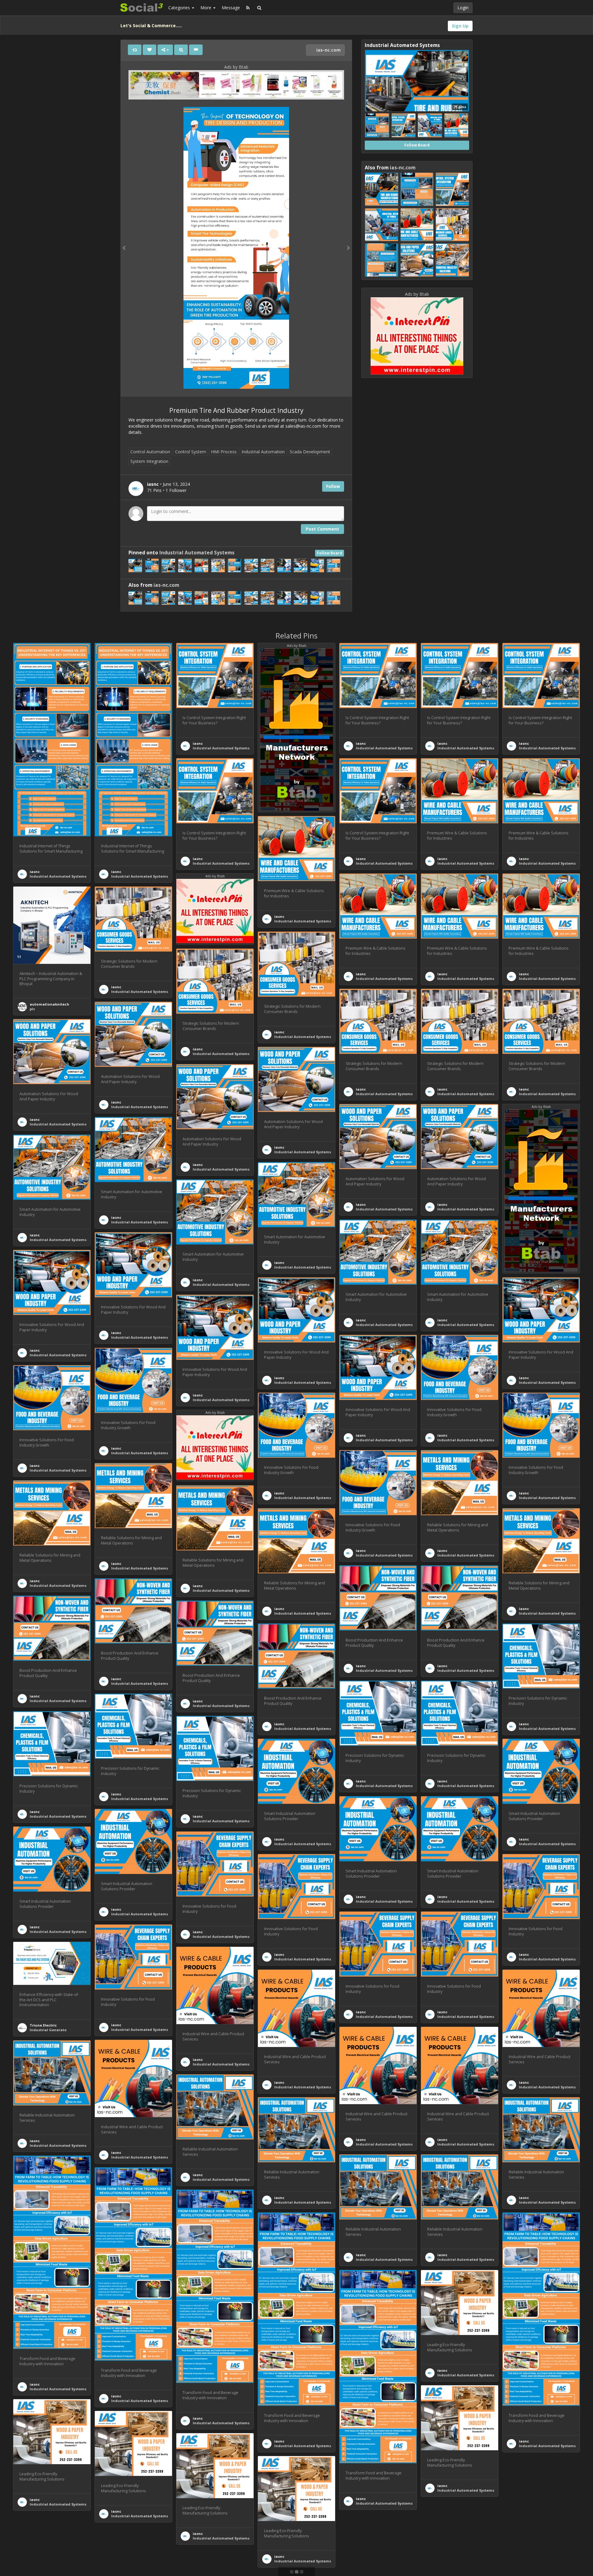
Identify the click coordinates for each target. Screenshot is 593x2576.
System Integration (149, 461)
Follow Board (330, 553)
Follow (333, 486)
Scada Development (310, 452)
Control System (191, 452)
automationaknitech (49, 1004)
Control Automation (150, 452)
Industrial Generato (48, 2030)
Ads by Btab (236, 67)
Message (231, 8)
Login (463, 8)
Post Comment (322, 529)
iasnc (35, 872)
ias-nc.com (328, 50)
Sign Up (460, 26)
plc (32, 1009)
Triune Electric (43, 2025)
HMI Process (224, 452)
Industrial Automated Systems (197, 553)
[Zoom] (181, 50)
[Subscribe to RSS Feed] (248, 8)
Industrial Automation (263, 452)
